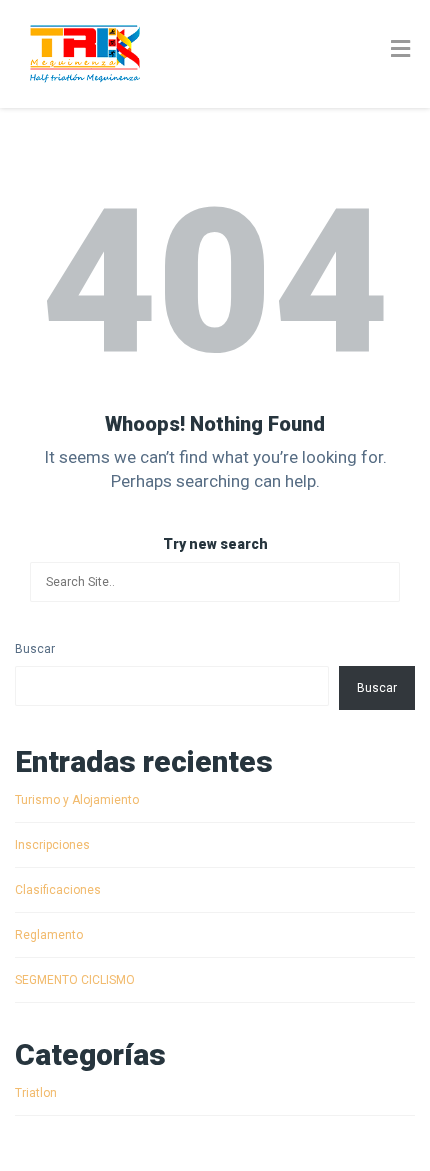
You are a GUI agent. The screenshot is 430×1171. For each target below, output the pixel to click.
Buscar (35, 649)
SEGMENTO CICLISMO (75, 980)
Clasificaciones (58, 890)
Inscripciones (52, 845)
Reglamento (49, 935)
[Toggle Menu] (400, 50)
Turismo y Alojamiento (77, 800)
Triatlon (36, 1093)
